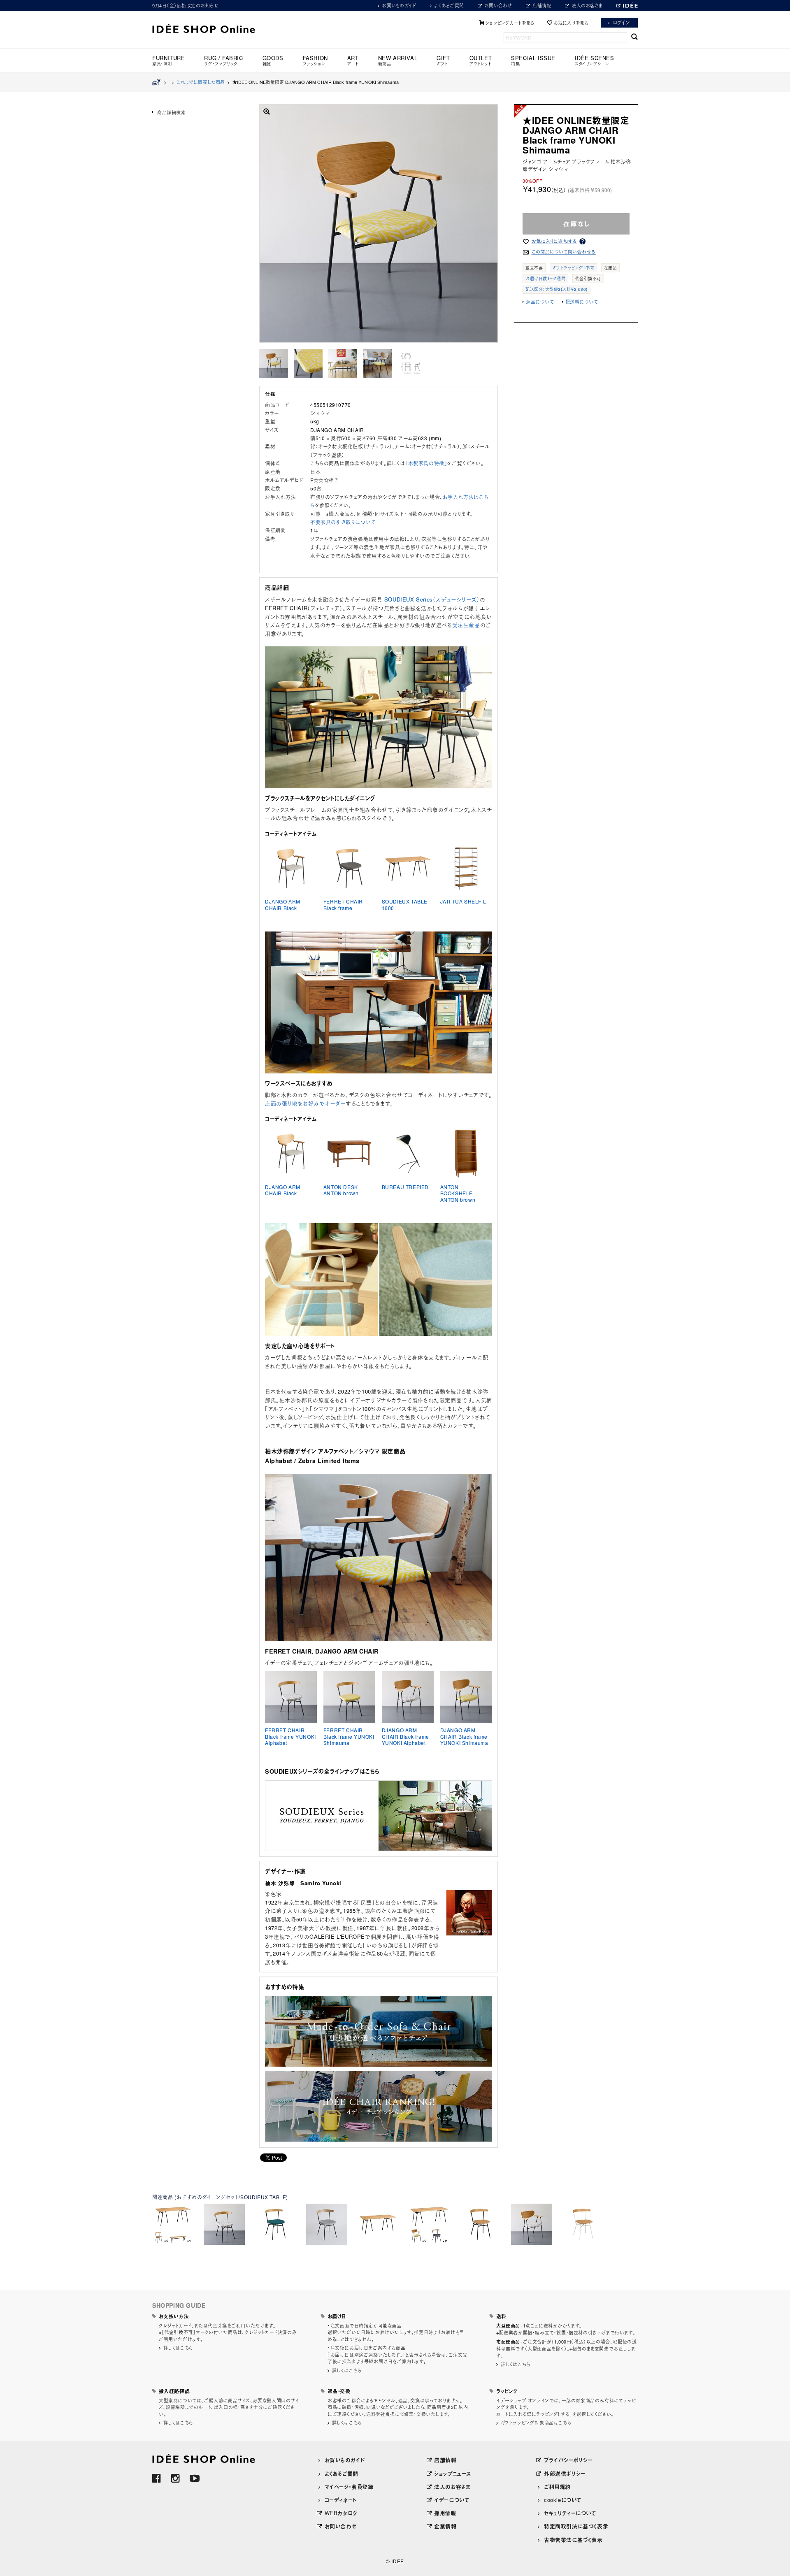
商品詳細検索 (172, 112)
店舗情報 (542, 5)
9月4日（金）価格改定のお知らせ (185, 5)
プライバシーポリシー (568, 2460)
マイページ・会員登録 (349, 2487)
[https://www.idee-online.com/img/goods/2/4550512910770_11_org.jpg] (343, 363)
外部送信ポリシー (565, 2473)
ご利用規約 (557, 2487)
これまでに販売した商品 (201, 82)
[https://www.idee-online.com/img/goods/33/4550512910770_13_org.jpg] (412, 363)
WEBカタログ (341, 2513)
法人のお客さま (587, 5)
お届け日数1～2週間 (545, 279)
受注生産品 (466, 625)
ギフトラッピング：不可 (574, 268)
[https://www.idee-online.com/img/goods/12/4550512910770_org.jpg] (274, 363)
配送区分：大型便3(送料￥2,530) (556, 289)
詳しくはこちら (178, 2348)
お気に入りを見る (571, 23)
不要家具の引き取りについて (343, 522)
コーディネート (341, 2500)
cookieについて (563, 2500)
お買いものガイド (399, 5)
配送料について (582, 302)
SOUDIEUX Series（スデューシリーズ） (432, 599)
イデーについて (452, 2500)
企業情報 (445, 2526)
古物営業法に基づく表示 (573, 2540)
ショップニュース (453, 2473)
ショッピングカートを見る (510, 23)
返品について (540, 302)
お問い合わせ (498, 5)
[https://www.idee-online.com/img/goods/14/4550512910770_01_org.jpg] (308, 363)
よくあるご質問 (449, 5)
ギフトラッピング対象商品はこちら (536, 2423)
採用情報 (445, 2513)
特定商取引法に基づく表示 (576, 2526)
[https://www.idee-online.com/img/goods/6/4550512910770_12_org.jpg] (377, 363)
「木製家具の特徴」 (426, 463)
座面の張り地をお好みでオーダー (305, 1103)
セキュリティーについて (570, 2513)
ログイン (622, 22)
